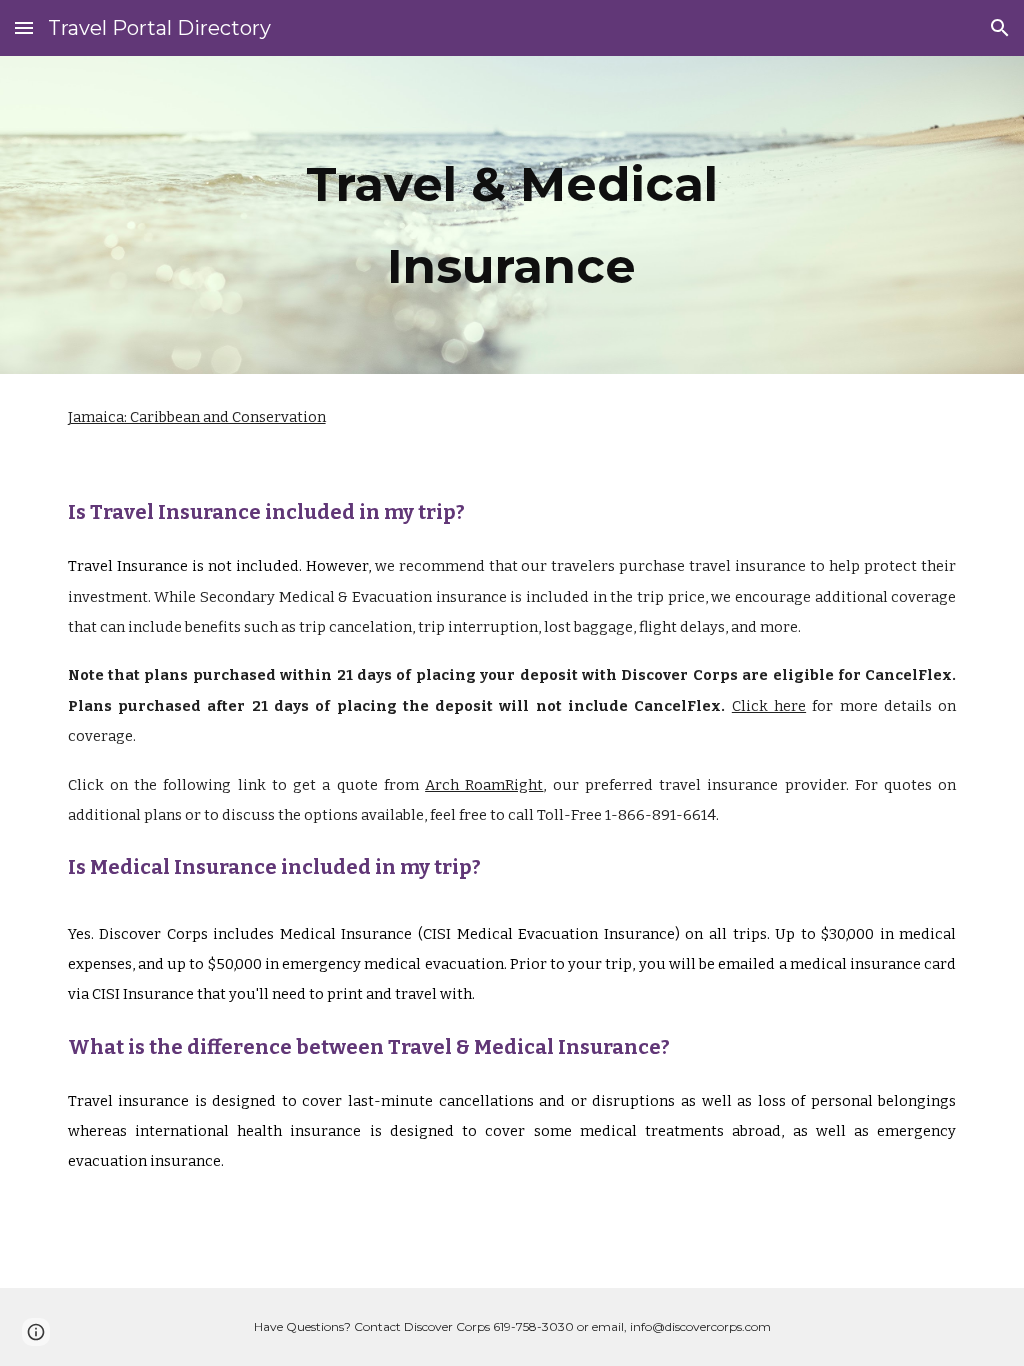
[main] (511, 215)
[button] (24, 27)
